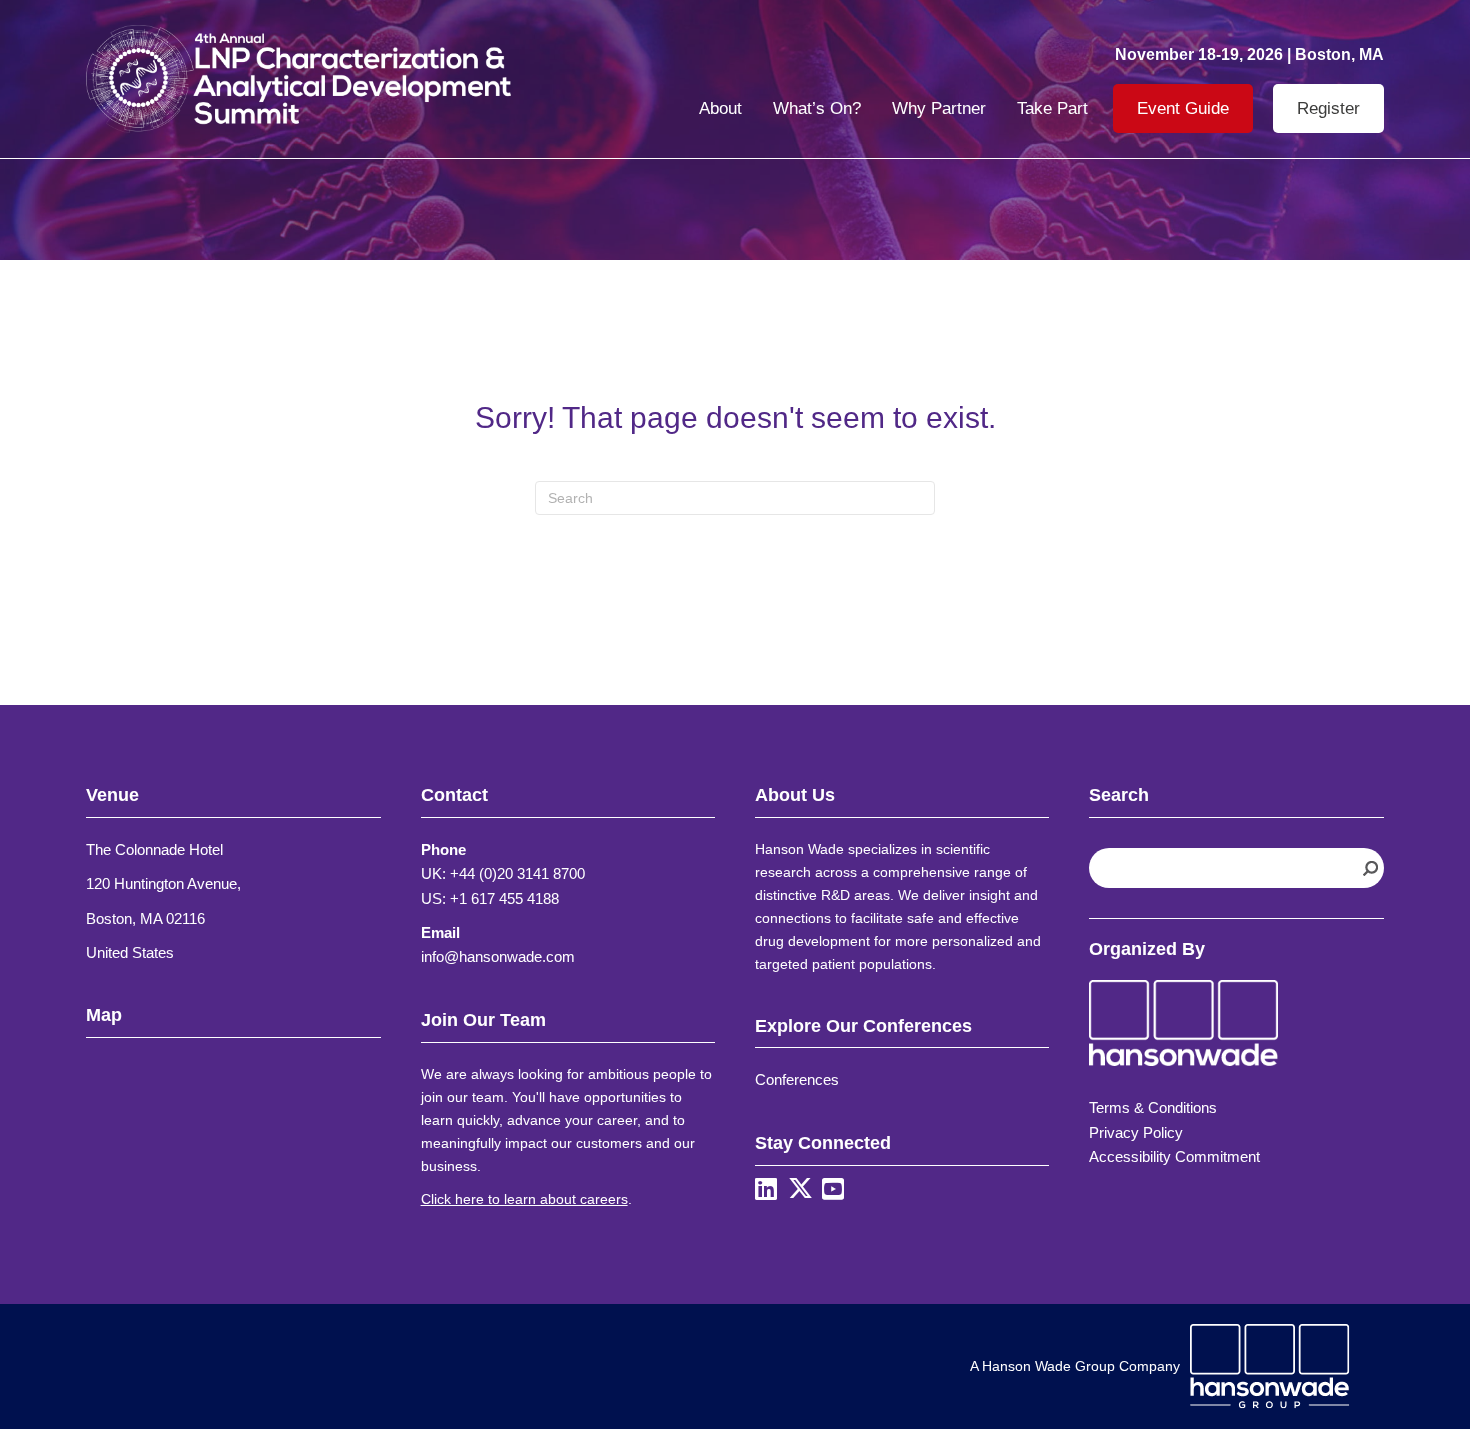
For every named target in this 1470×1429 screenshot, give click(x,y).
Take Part (1052, 108)
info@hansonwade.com (498, 956)
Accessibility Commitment (1174, 1156)
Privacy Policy (1136, 1132)
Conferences (797, 1079)
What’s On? (817, 108)
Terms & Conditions (1153, 1107)
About (720, 108)
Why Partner (939, 108)
